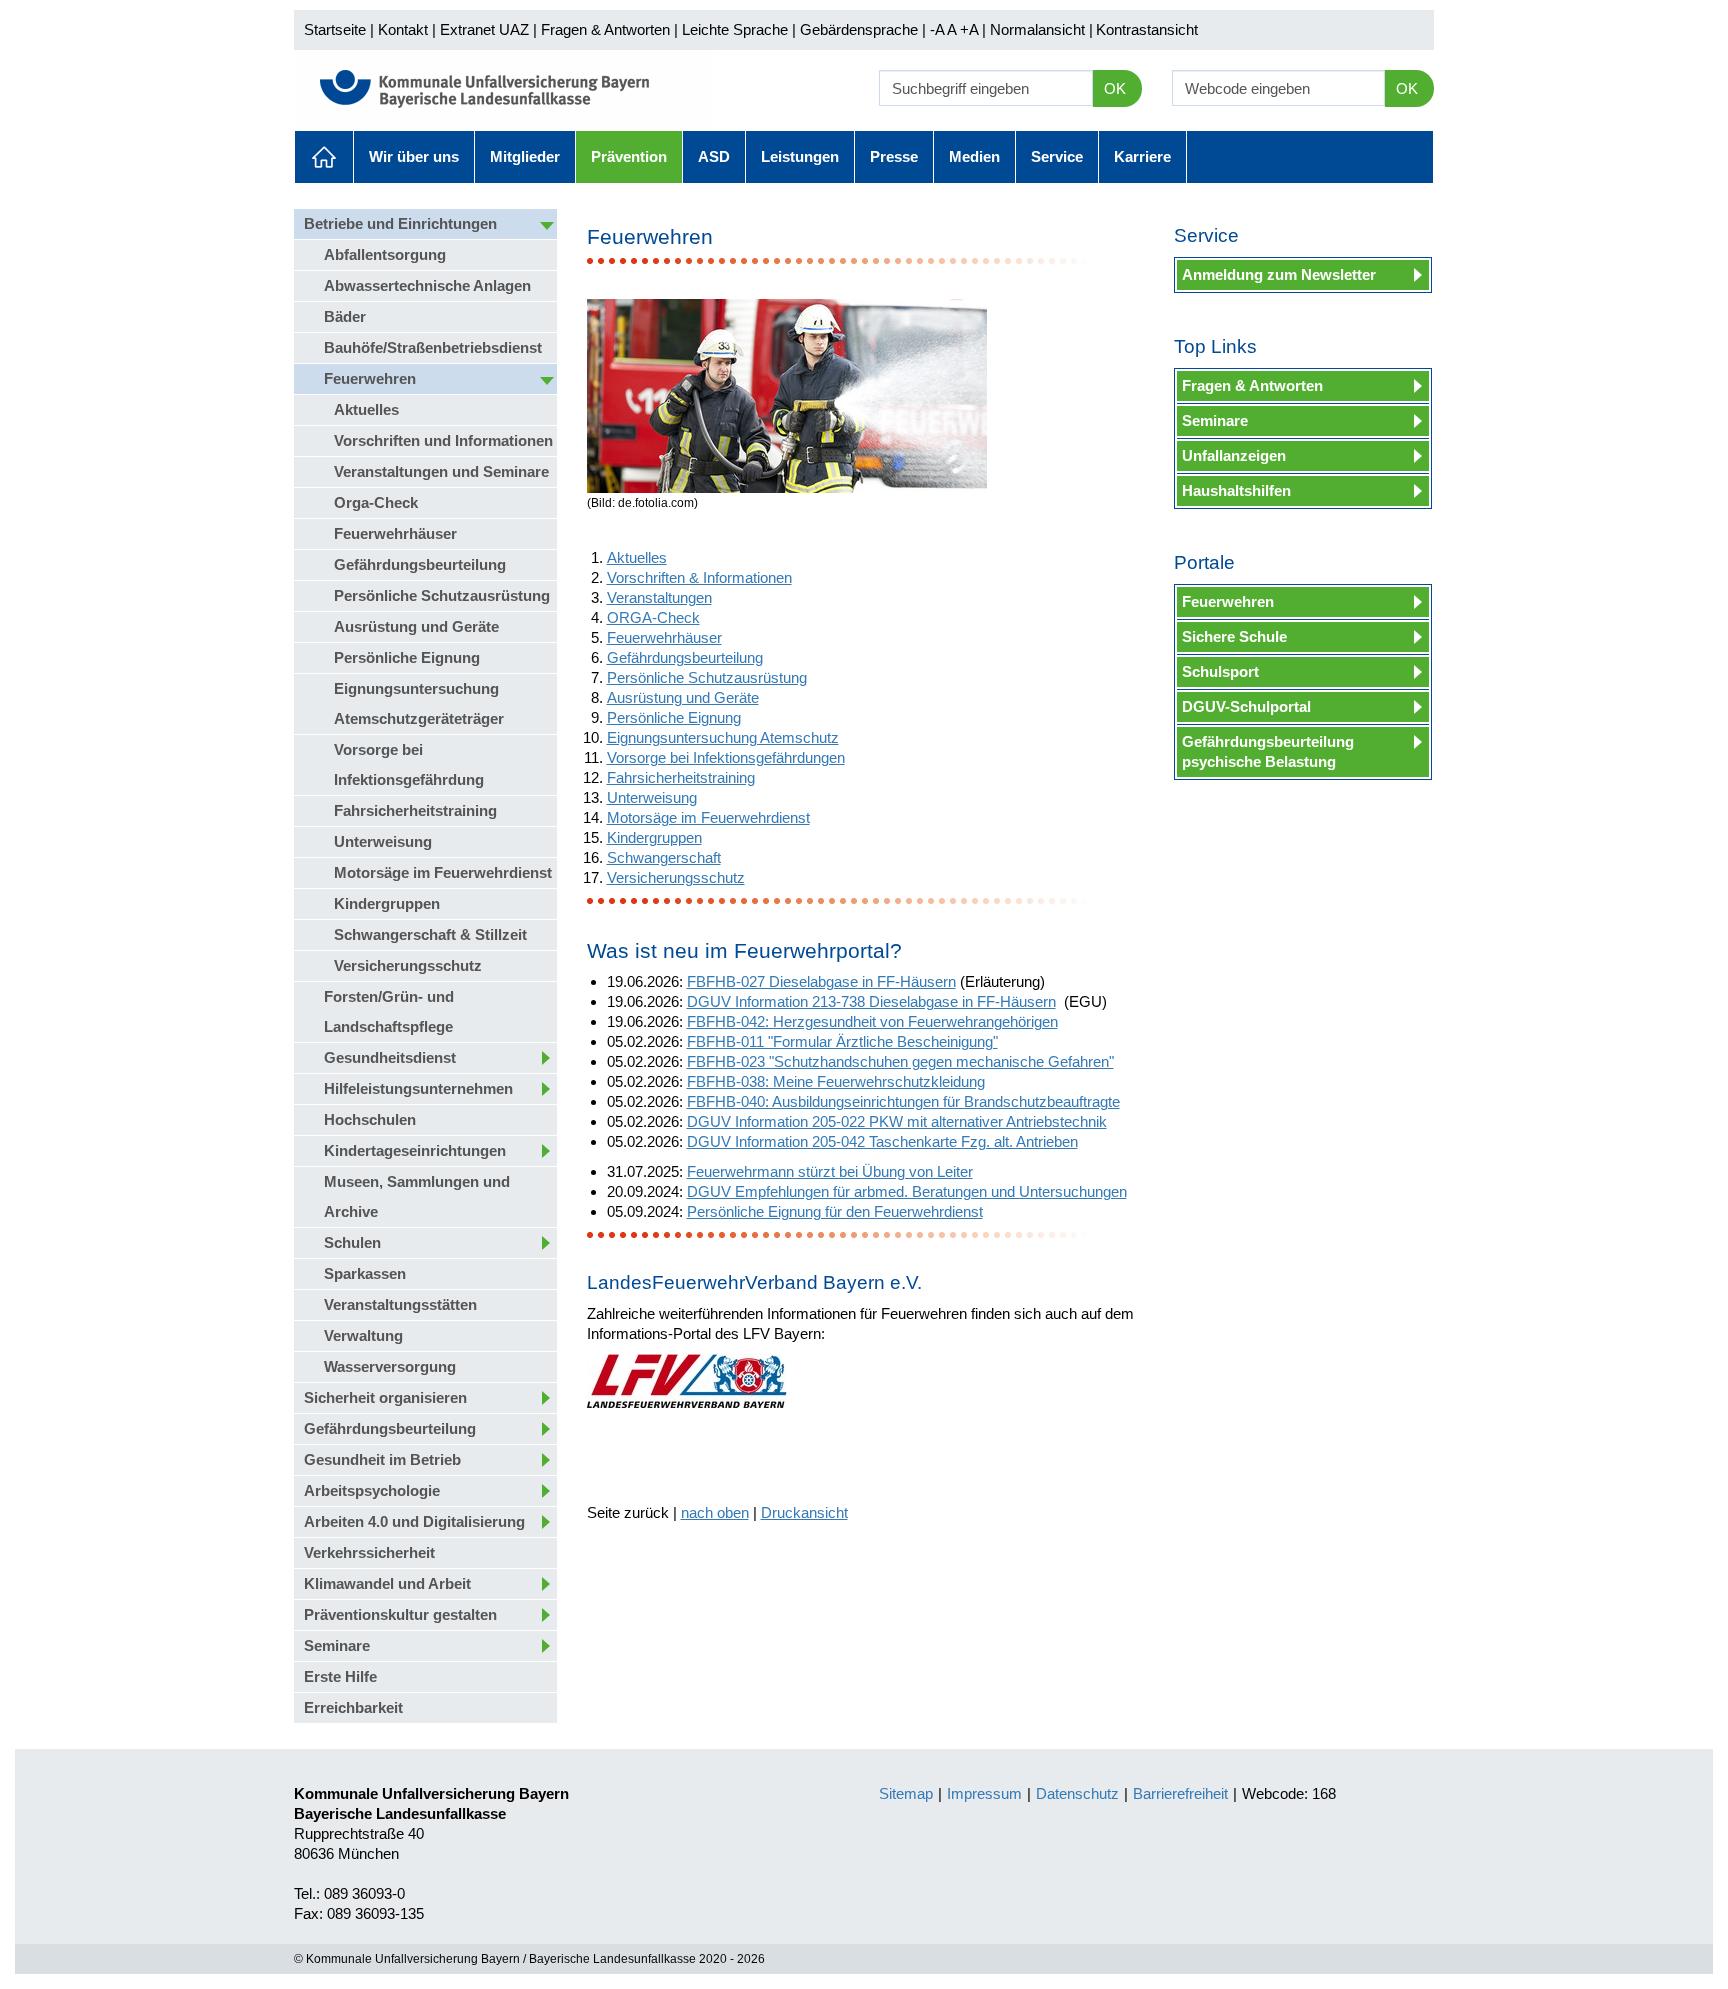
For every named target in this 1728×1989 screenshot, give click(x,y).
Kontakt (403, 29)
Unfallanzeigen (1234, 455)
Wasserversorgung (390, 1366)
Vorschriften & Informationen (699, 577)
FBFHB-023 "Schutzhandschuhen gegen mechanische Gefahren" (900, 1061)
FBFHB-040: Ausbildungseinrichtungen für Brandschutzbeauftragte (903, 1101)
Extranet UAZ (484, 29)
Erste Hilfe (340, 1676)
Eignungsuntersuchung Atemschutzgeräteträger (419, 703)
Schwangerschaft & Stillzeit (430, 934)
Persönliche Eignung (407, 657)
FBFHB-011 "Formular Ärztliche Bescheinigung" (842, 1041)
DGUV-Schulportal (1246, 706)
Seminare (337, 1645)
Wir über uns (414, 156)
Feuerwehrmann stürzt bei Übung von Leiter (830, 1171)
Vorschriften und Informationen (443, 440)
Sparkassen (365, 1273)
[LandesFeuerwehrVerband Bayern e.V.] (687, 1381)
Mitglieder (525, 156)
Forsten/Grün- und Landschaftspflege (389, 1011)
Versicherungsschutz (408, 965)
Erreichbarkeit (353, 1707)
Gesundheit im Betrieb (382, 1459)
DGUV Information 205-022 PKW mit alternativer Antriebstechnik (897, 1121)
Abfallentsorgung (385, 254)
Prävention (629, 156)
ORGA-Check (653, 617)
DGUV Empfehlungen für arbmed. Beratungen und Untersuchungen (907, 1191)
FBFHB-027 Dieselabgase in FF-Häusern (821, 981)
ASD (714, 156)
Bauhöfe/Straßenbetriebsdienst (433, 347)
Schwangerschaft (664, 857)
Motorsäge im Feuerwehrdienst (443, 872)
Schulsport (1220, 671)
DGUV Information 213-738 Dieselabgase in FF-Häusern (871, 1001)
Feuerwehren (370, 378)
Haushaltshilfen (1236, 490)
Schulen (352, 1242)
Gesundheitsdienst (390, 1057)
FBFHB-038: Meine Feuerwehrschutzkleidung (836, 1081)
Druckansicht (804, 1512)
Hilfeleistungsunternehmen (418, 1088)
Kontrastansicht (1147, 29)
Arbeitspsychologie (372, 1490)
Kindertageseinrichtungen (415, 1150)
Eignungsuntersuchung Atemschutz (723, 737)
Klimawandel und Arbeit (387, 1583)
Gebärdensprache (859, 29)
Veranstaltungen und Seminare (441, 471)
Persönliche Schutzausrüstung (442, 595)
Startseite (335, 29)
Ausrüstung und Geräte (416, 626)
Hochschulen (370, 1119)
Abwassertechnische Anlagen (427, 285)
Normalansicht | (1041, 29)
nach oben (715, 1512)
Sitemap (906, 1793)
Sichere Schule (1234, 636)
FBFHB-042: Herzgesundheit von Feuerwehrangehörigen (872, 1021)
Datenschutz (1077, 1793)
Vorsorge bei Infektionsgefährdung (409, 764)
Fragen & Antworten (605, 29)
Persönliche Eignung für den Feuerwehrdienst (835, 1211)
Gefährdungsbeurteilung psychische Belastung (1268, 751)
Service (1057, 156)
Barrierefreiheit (1180, 1793)
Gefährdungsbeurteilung (420, 564)
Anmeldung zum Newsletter (1279, 274)
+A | (971, 29)
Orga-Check (376, 502)
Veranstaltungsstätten (400, 1304)
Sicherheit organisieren (385, 1397)
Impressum (984, 1793)
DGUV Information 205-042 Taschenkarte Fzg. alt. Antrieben (882, 1141)
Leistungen (800, 156)
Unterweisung (383, 841)
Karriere (1142, 156)
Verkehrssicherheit (369, 1552)
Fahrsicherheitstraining (415, 810)
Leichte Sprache (735, 29)
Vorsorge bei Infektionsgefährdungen (726, 757)
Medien (974, 156)
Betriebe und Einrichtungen (400, 223)
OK (1115, 88)
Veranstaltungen (659, 597)
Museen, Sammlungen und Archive (417, 1196)
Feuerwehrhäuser (395, 533)
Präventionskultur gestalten (400, 1614)
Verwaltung (363, 1335)
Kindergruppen (387, 903)
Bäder (345, 316)
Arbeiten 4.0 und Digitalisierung (414, 1521)
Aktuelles (324, 157)
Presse (894, 156)
